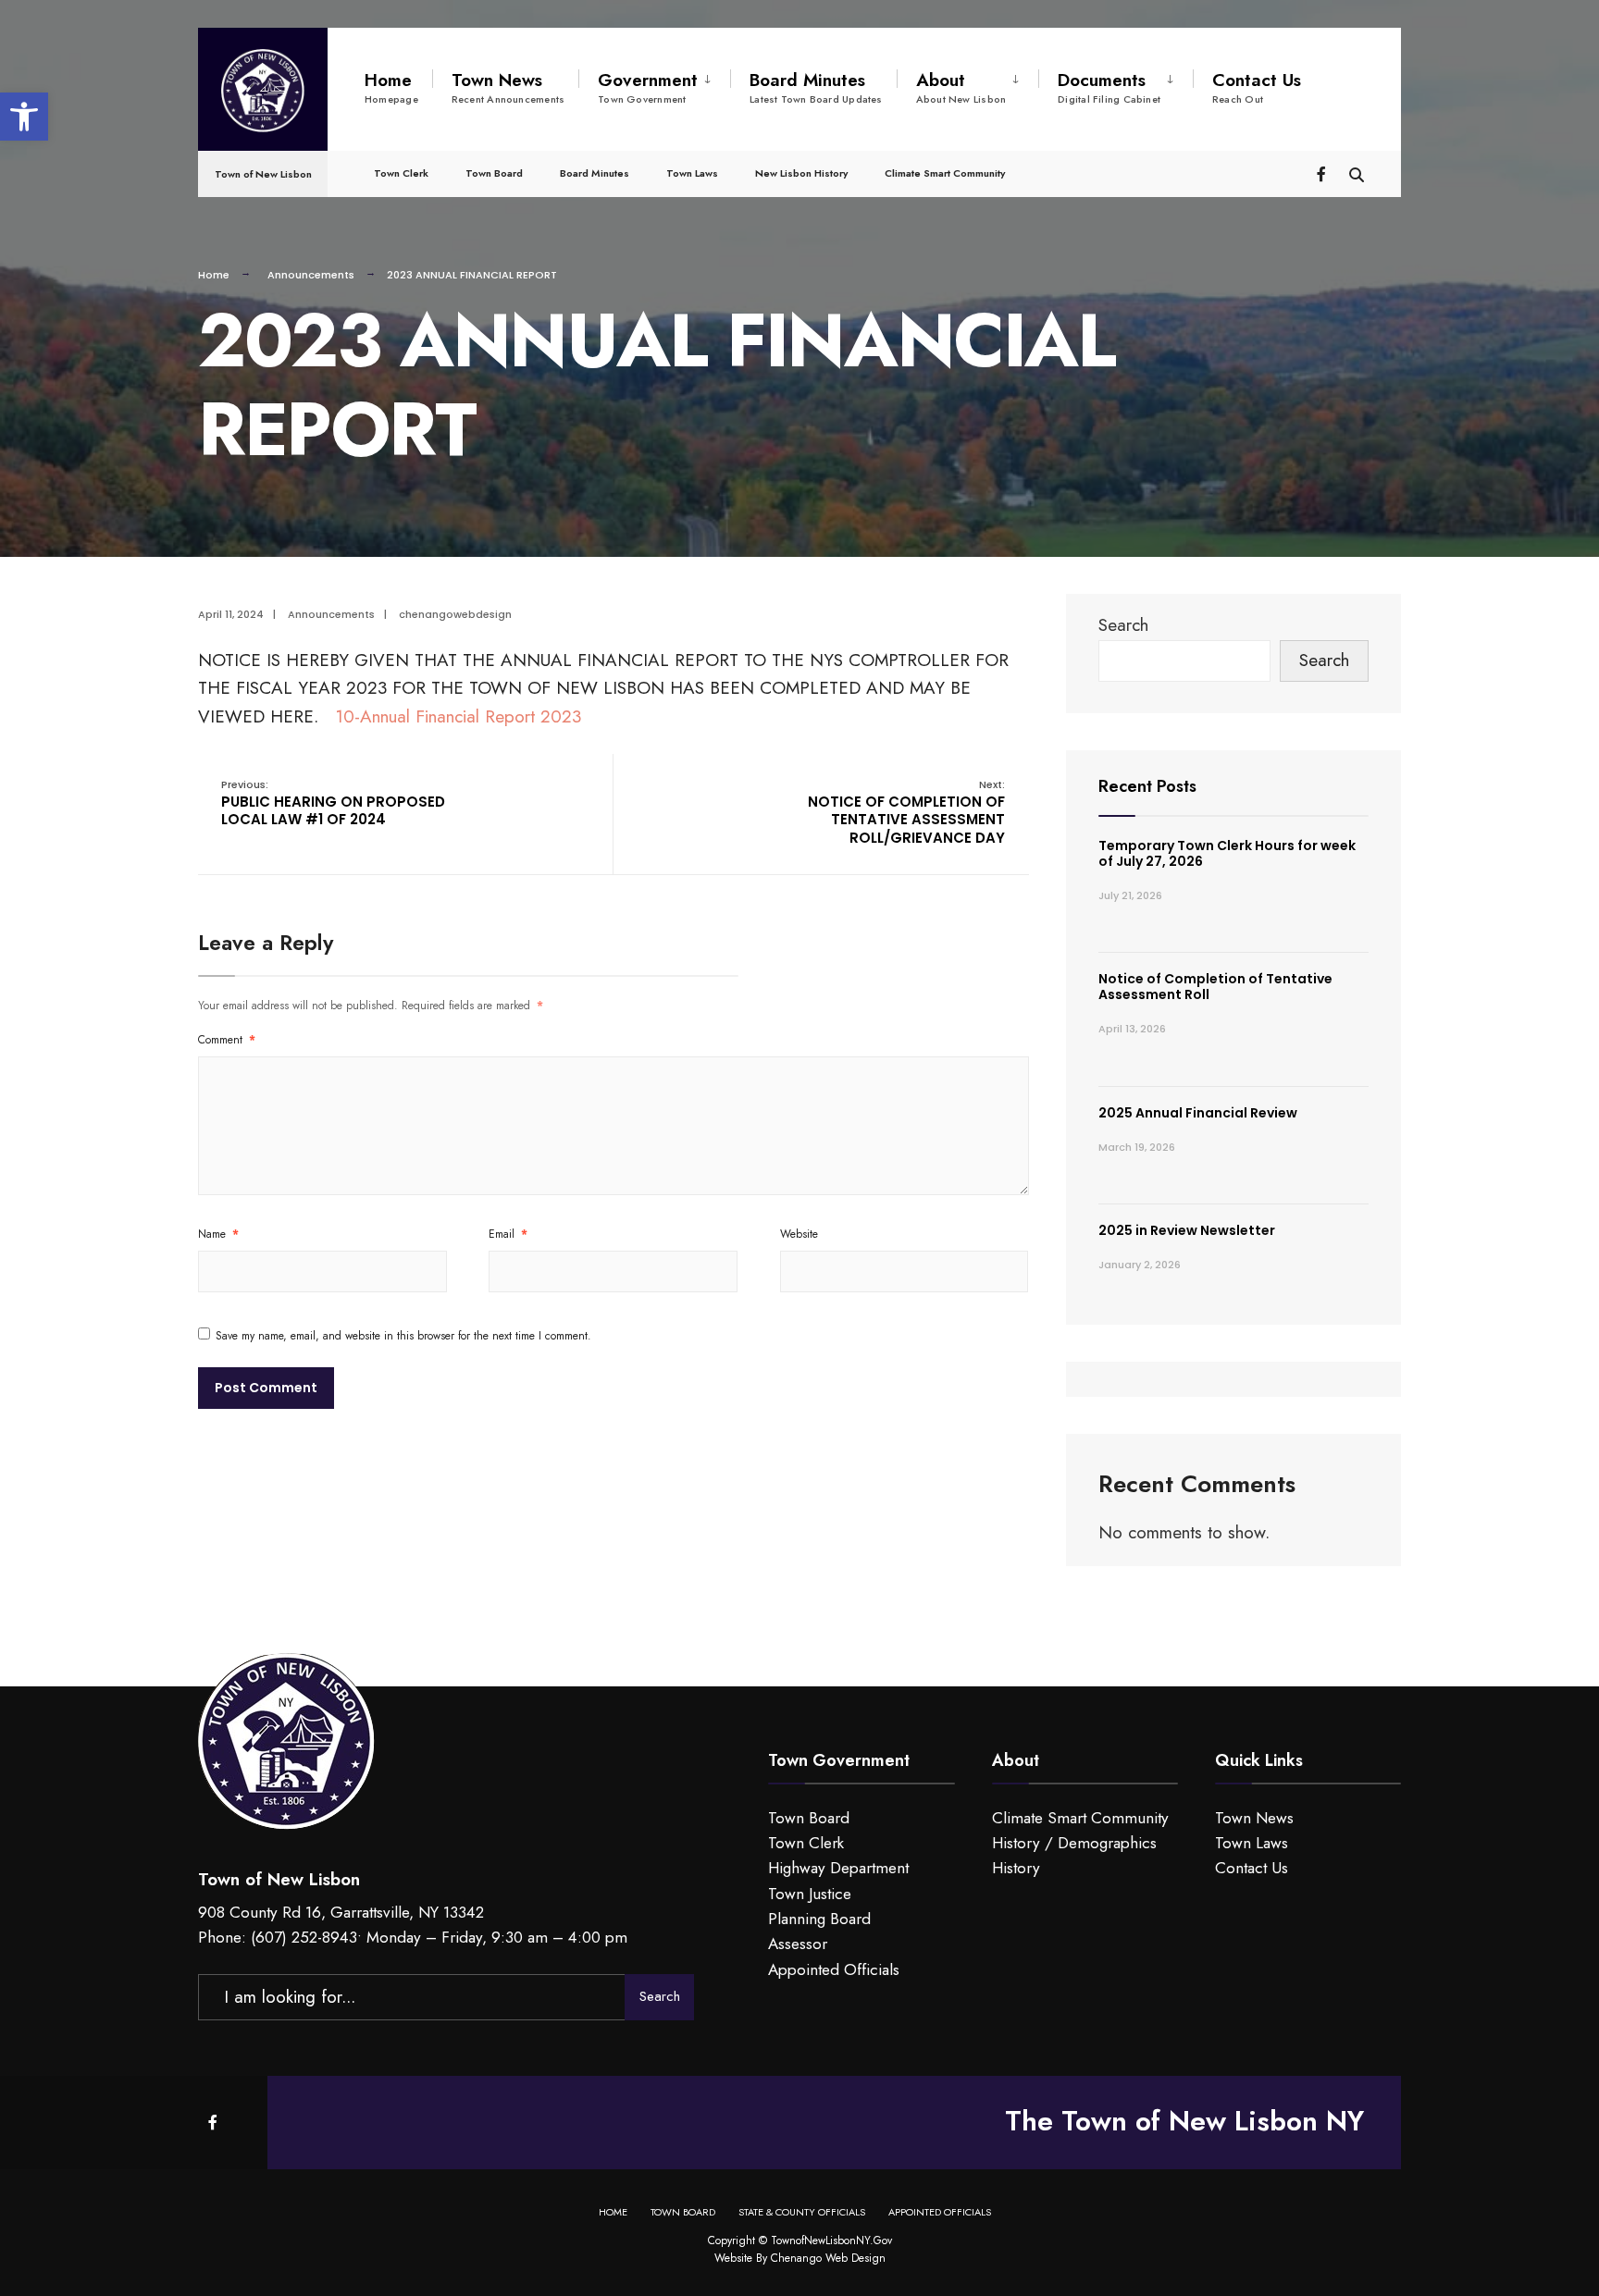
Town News (508, 87)
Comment (227, 1040)
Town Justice (810, 1894)
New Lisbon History (801, 173)
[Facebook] (1323, 173)
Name (218, 1234)
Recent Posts (1147, 786)
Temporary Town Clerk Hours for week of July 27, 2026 (1227, 853)
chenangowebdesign (455, 614)
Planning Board (819, 1919)
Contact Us (1257, 87)
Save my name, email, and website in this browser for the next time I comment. (403, 1336)
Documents (1109, 87)
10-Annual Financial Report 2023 (458, 716)
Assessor (798, 1944)
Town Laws (692, 173)
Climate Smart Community (945, 173)
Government (648, 87)
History (1016, 1868)
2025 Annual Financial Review (1198, 1113)
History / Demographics (1074, 1843)
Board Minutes (816, 87)
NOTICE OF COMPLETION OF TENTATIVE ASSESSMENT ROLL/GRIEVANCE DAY (906, 812)
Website (799, 1234)
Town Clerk (401, 173)
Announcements (311, 275)
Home (391, 87)
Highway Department (838, 1868)
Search (1123, 625)
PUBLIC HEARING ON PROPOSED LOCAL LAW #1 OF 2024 (333, 803)
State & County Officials (802, 2212)
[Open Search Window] (1357, 173)
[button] (24, 117)
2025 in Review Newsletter (1187, 1230)
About (961, 87)
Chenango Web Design (828, 2258)
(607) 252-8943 (304, 1937)
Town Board (494, 173)
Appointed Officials (834, 1969)
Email (508, 1234)
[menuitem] (654, 84)
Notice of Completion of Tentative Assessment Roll (1215, 987)
